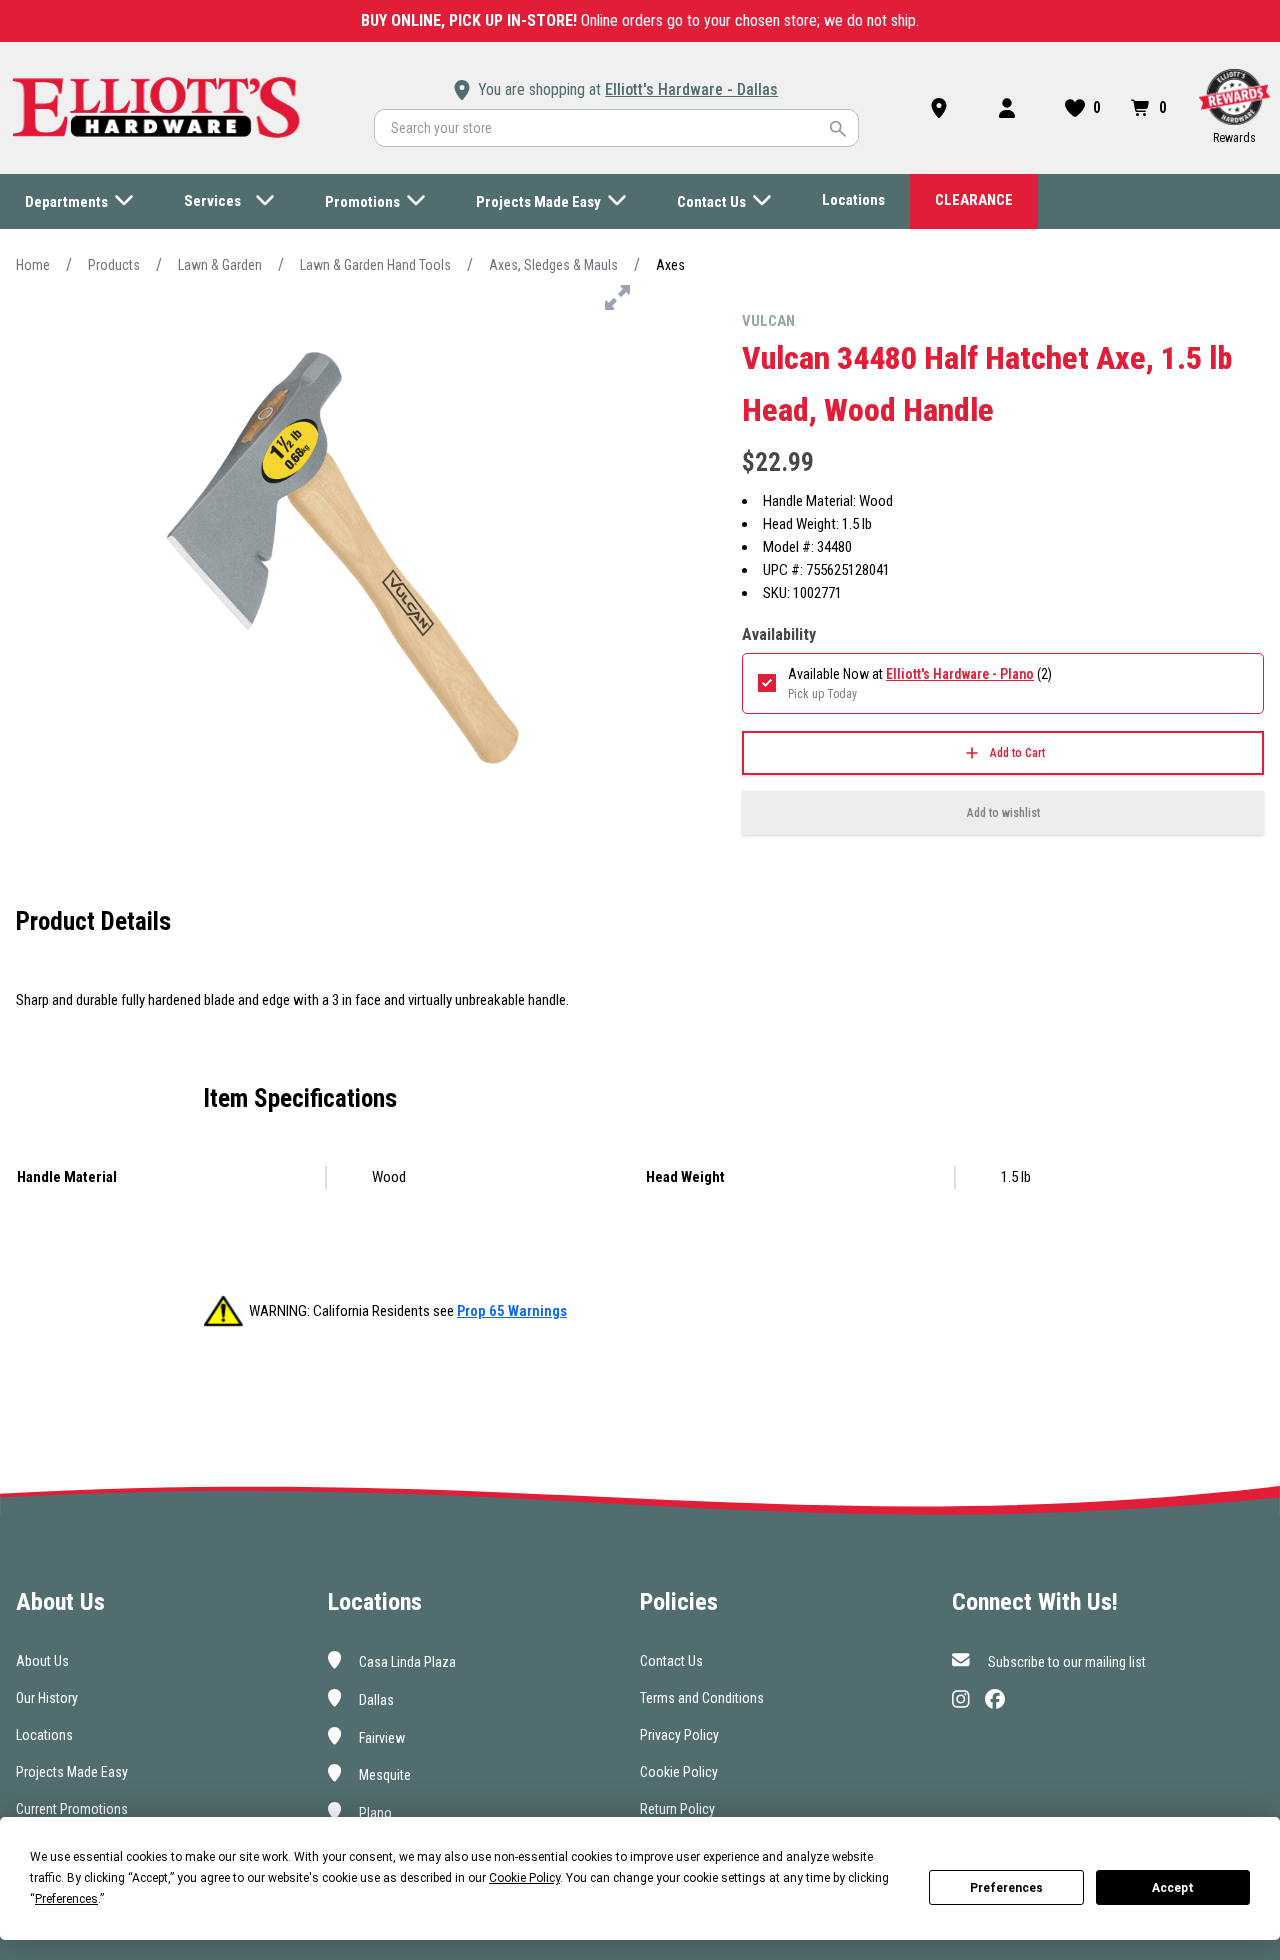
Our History (47, 1698)
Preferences (1006, 1888)
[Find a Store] (943, 108)
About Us (42, 1661)
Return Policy (677, 1809)
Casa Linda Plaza (406, 1662)
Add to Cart (1017, 753)
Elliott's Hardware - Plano (960, 674)
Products (114, 265)
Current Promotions (72, 1809)
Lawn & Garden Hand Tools (375, 265)
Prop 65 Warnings (512, 1311)
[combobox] (616, 128)
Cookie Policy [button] (524, 1878)
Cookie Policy (679, 1772)
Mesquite (383, 1775)
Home (33, 265)
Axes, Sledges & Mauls (553, 265)
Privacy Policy (679, 1735)
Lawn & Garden (220, 265)
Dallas (375, 1700)
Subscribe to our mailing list (1065, 1662)
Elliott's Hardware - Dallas (691, 89)
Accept (1173, 1888)
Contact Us (671, 1661)
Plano (374, 1813)
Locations (44, 1735)
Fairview (380, 1737)
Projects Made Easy (72, 1772)
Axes (670, 265)
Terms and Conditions (702, 1698)
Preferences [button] (66, 1899)
